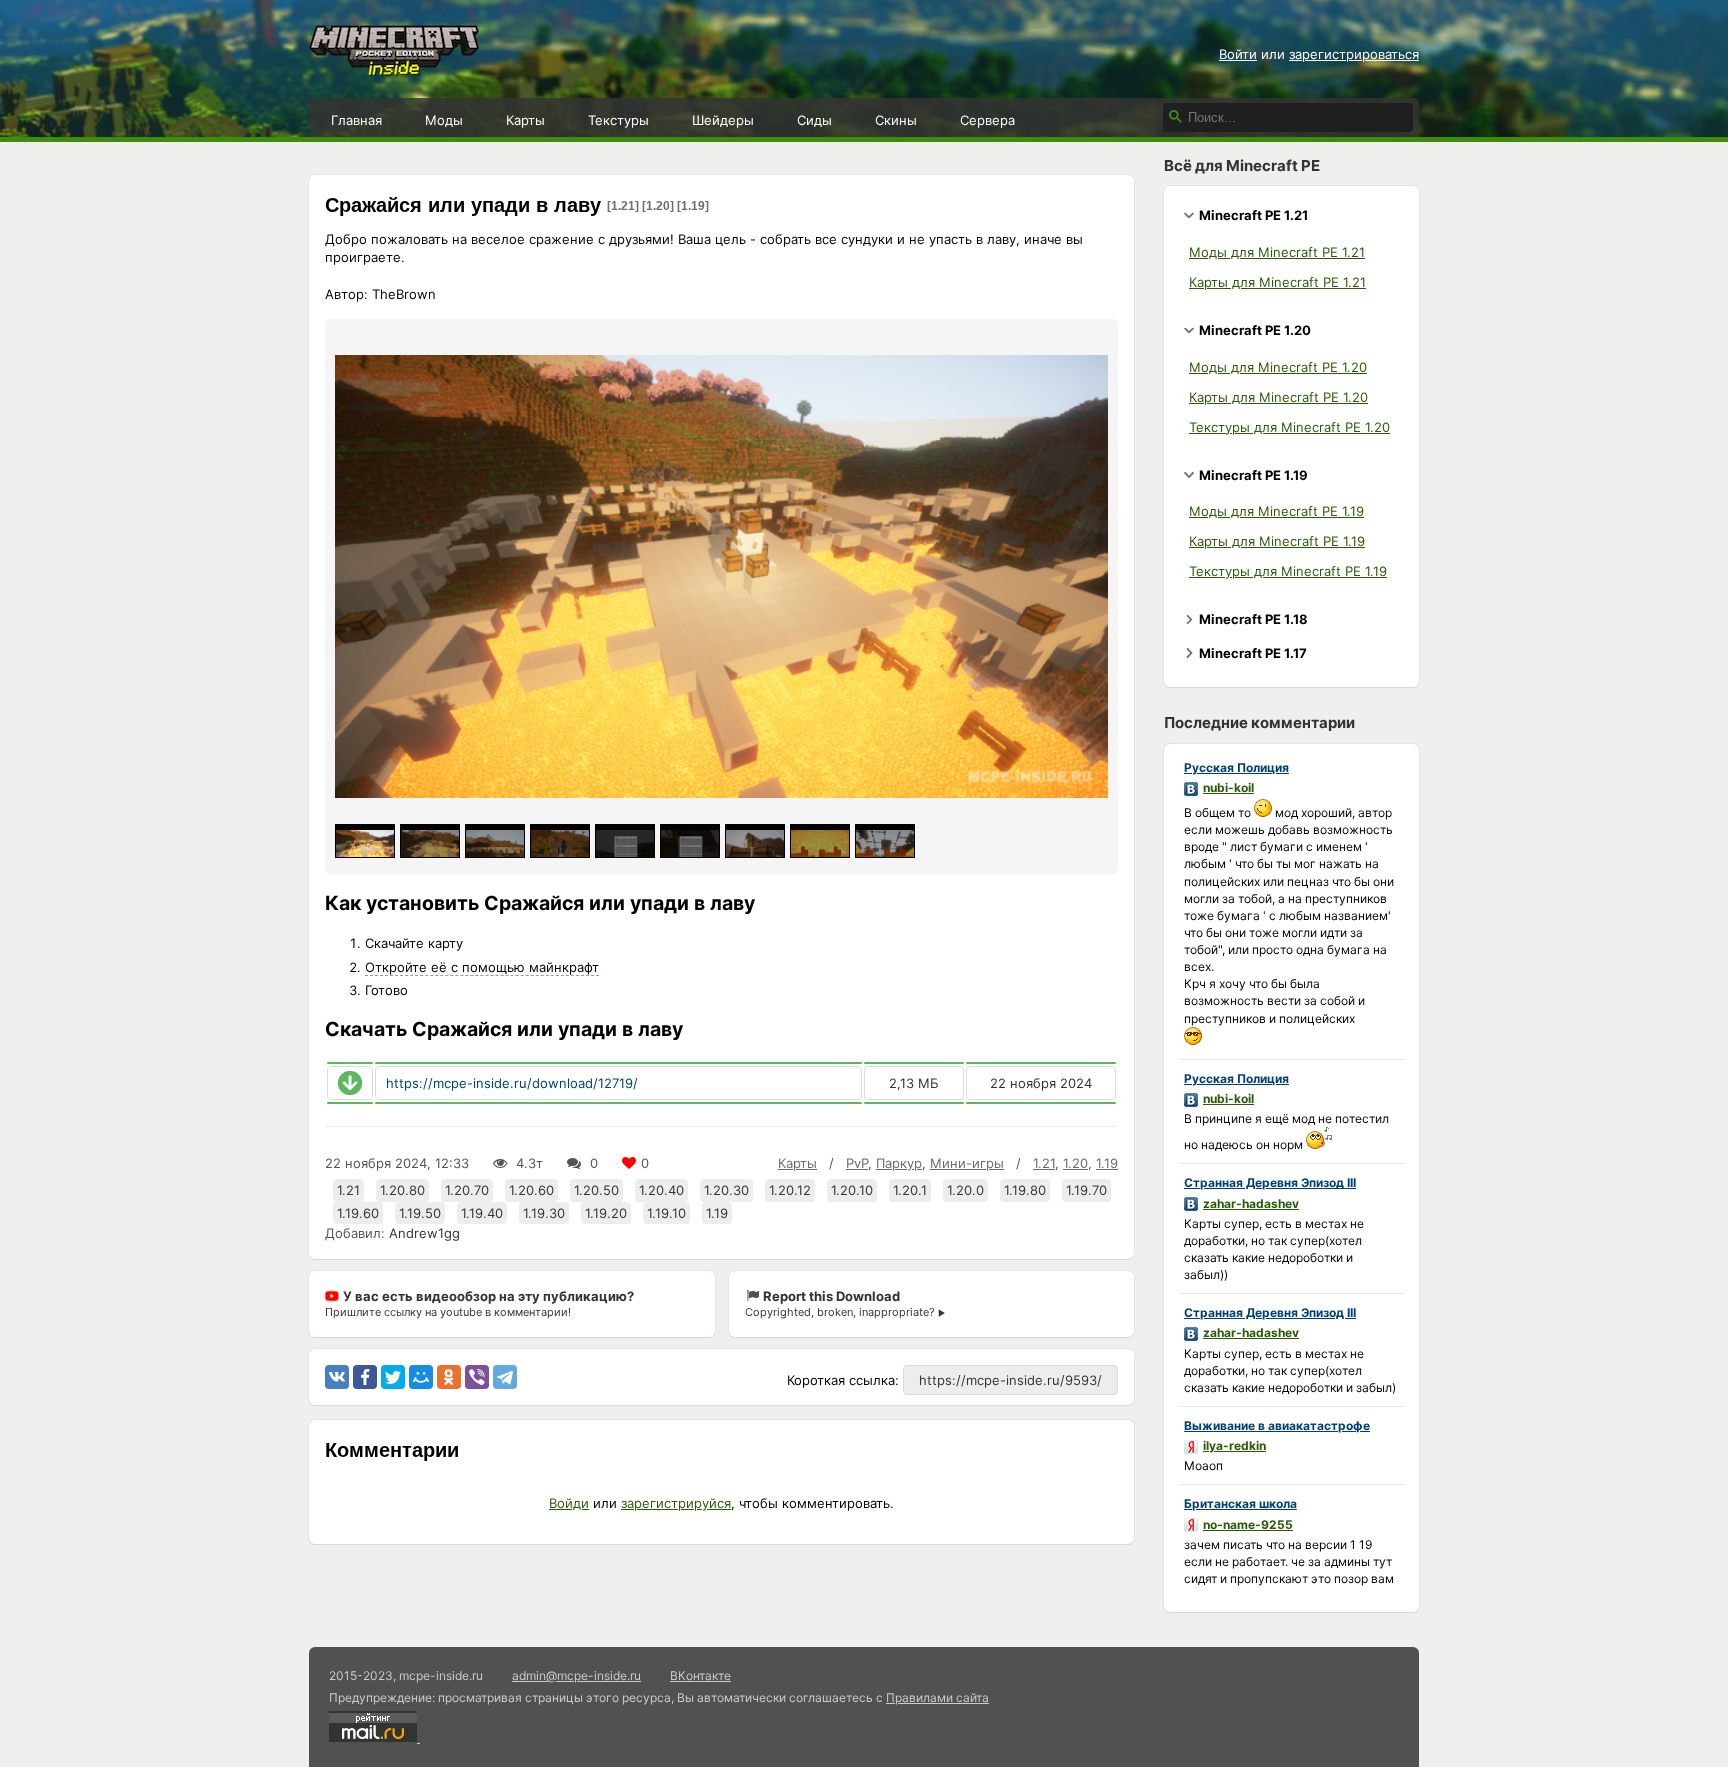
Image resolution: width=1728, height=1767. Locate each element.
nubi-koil (1228, 787)
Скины (896, 120)
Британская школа (1240, 1503)
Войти (1238, 54)
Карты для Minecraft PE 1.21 (1277, 282)
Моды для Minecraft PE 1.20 (1278, 367)
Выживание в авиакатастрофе (1277, 1425)
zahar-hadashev (1251, 1203)
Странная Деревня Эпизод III (1270, 1182)
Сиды (814, 120)
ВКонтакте (700, 1675)
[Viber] (477, 1377)
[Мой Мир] (421, 1377)
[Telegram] (505, 1377)
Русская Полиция (1236, 767)
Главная (356, 120)
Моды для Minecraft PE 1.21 (1277, 252)
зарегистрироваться (1354, 54)
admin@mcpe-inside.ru (576, 1675)
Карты (525, 120)
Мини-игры (967, 1163)
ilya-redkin (1234, 1445)
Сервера (987, 120)
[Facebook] (365, 1377)
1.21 (1044, 1163)
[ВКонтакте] (337, 1377)
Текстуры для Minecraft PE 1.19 (1288, 571)
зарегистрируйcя (676, 1503)
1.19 (1107, 1163)
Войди (569, 1503)
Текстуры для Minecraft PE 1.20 (1289, 427)
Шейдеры (723, 120)
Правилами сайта (937, 1697)
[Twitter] (393, 1377)
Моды (444, 120)
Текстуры (618, 120)
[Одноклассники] (449, 1377)
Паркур (899, 1163)
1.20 (1075, 1163)
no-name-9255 (1248, 1524)
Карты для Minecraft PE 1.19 (1277, 541)
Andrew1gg (424, 1233)
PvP (857, 1163)
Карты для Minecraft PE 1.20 (1278, 397)
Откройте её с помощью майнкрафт (482, 967)
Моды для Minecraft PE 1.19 (1276, 511)
